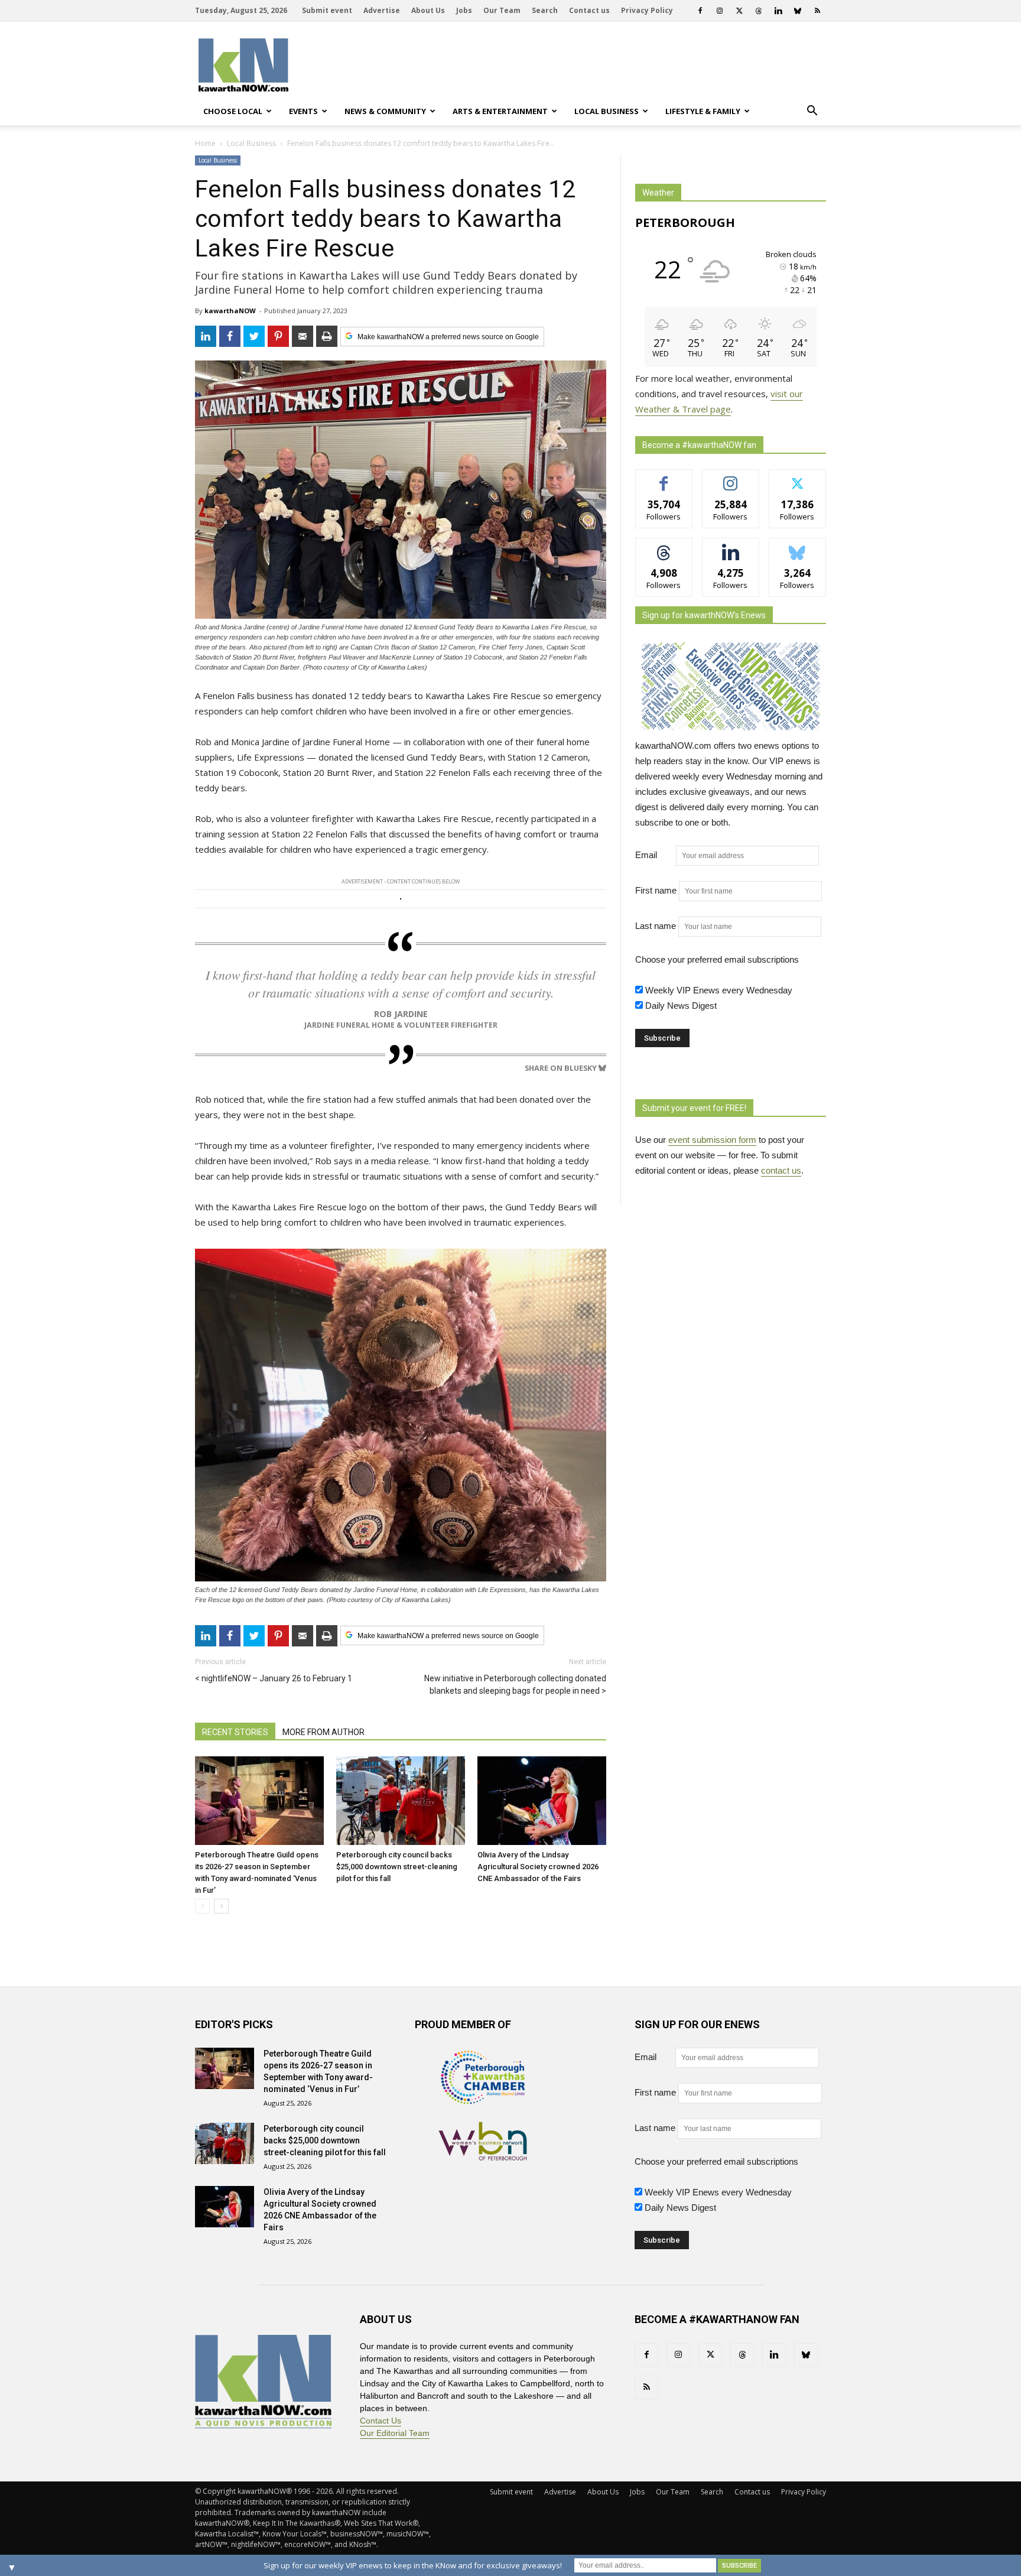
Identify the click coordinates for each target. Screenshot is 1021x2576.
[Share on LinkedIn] (206, 336)
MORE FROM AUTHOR (323, 1732)
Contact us (589, 10)
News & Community (385, 111)
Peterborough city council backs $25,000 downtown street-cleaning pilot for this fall (397, 1867)
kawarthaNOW (230, 311)
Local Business (607, 111)
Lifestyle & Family (703, 111)
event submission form (712, 1140)
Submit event (327, 10)
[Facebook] (700, 11)
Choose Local (233, 111)
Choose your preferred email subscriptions (717, 959)
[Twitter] (739, 11)
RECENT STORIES (235, 1732)
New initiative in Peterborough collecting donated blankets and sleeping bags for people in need (515, 1685)
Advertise (382, 10)
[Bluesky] (798, 11)
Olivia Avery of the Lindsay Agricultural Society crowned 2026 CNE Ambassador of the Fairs (538, 1867)
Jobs (464, 10)
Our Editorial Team (395, 2433)
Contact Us (381, 2421)
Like (664, 478)
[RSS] (817, 11)
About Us (428, 10)
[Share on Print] (327, 336)
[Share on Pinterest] (278, 336)
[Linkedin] (778, 11)
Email (654, 855)
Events (303, 111)
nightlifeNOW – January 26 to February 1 (277, 1678)
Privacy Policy (647, 10)
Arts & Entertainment (500, 111)
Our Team (502, 10)
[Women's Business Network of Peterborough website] (483, 2157)
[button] (812, 111)
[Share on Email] (303, 336)
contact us (781, 1170)
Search (545, 10)
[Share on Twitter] (254, 336)
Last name (656, 926)
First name (656, 890)
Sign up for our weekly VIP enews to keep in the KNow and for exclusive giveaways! (413, 2565)
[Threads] (759, 11)
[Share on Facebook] (230, 336)
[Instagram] (720, 11)
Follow (731, 478)
